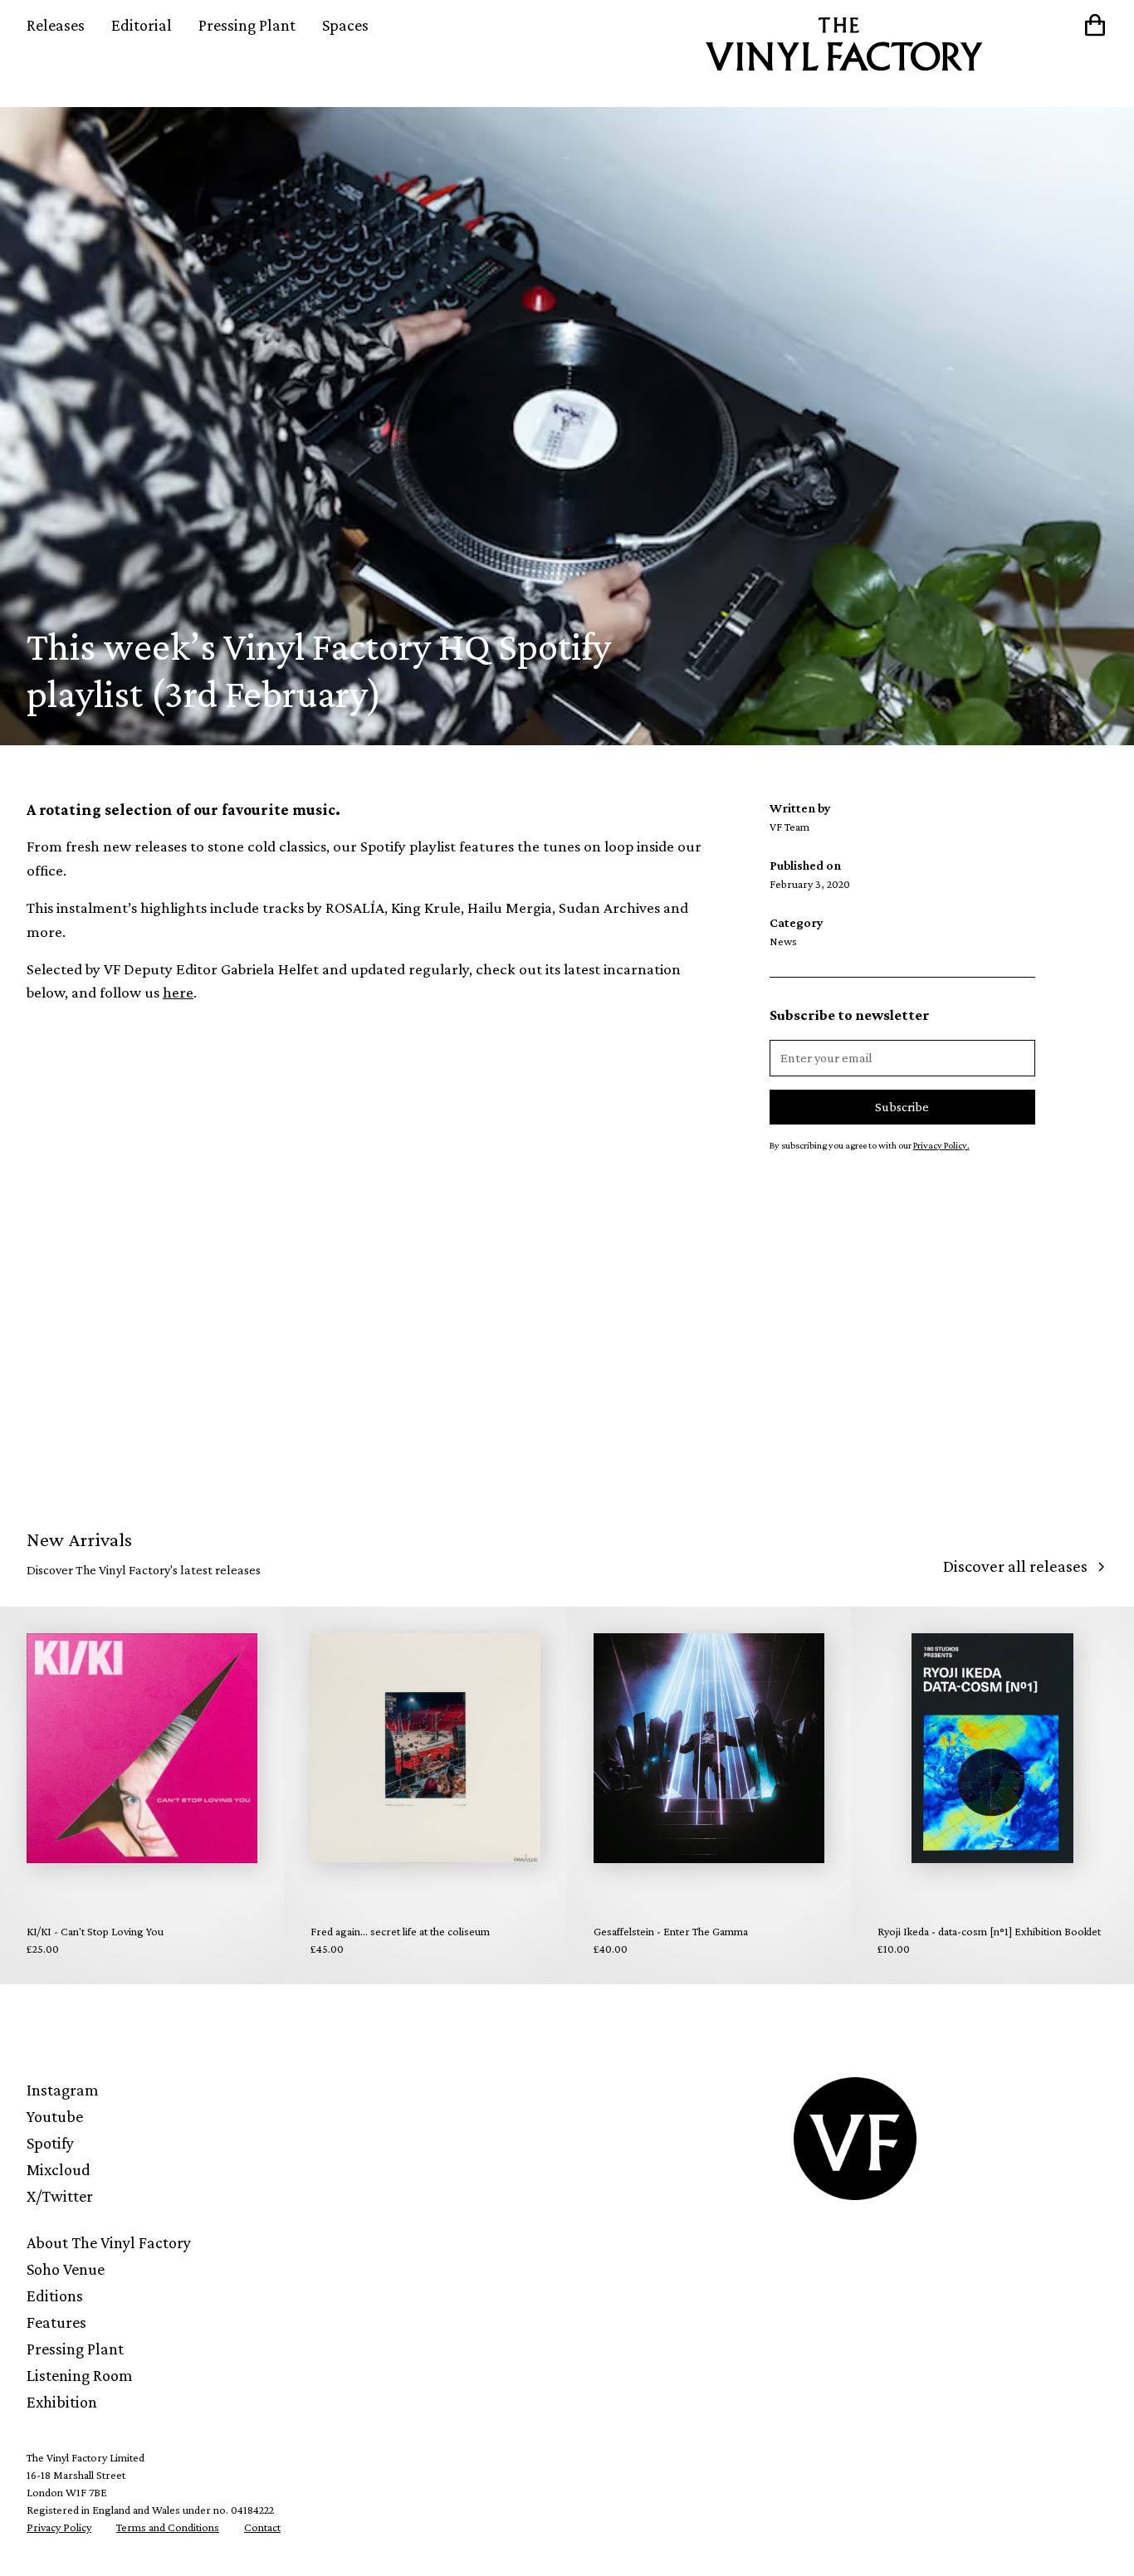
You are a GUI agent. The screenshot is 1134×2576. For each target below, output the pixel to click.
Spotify (50, 2143)
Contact (262, 2527)
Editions (55, 2295)
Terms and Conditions (168, 2527)
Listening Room (80, 2375)
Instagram (63, 2090)
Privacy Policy (59, 2527)
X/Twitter (60, 2196)
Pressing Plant (247, 25)
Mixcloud (59, 2169)
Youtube (55, 2116)
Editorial (142, 25)
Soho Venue (66, 2269)
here (178, 992)
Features (56, 2322)
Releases (56, 25)
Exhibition (62, 2402)
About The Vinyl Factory (109, 2242)
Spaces (345, 25)
